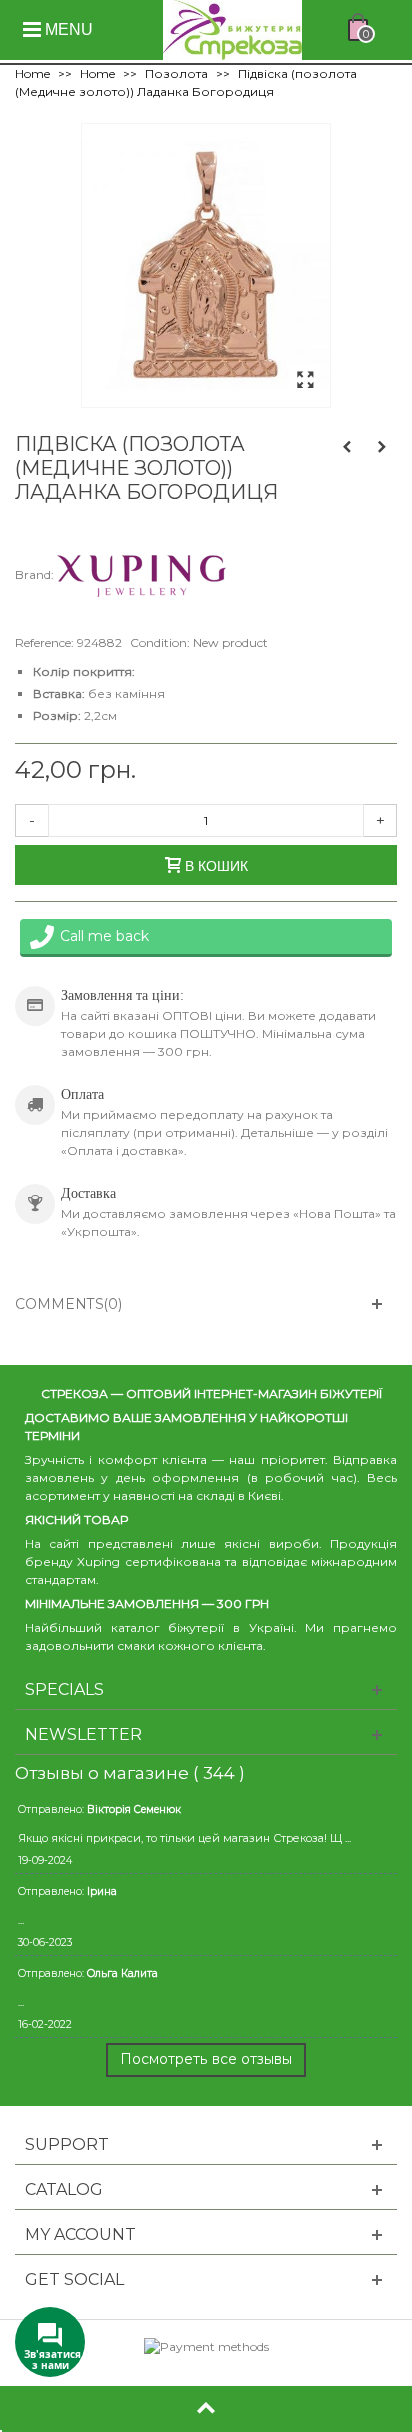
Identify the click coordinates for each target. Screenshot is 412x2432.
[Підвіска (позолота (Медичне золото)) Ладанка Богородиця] (305, 381)
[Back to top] (206, 2409)
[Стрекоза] (232, 28)
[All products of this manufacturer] (141, 574)
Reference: (44, 642)
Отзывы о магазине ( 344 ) (130, 1773)
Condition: (160, 642)
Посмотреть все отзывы (206, 2059)
